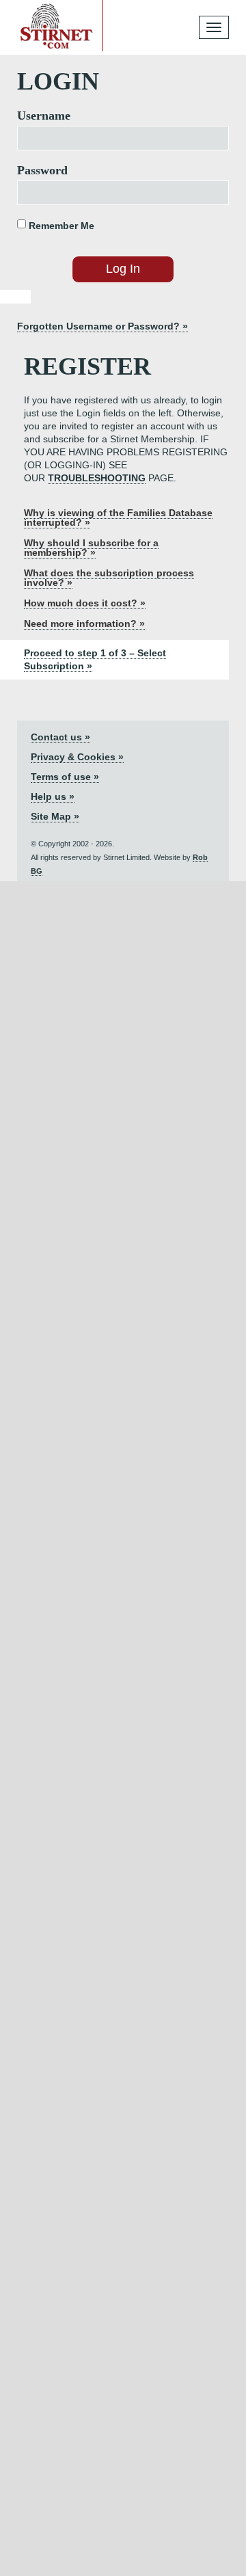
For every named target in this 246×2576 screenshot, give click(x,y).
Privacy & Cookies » (77, 757)
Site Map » (55, 816)
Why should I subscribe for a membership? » (91, 548)
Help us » (53, 796)
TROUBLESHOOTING (97, 478)
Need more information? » (84, 623)
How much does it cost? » (85, 603)
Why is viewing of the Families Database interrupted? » (118, 518)
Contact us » (60, 737)
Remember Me (60, 226)
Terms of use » (65, 777)
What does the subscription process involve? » (109, 578)
